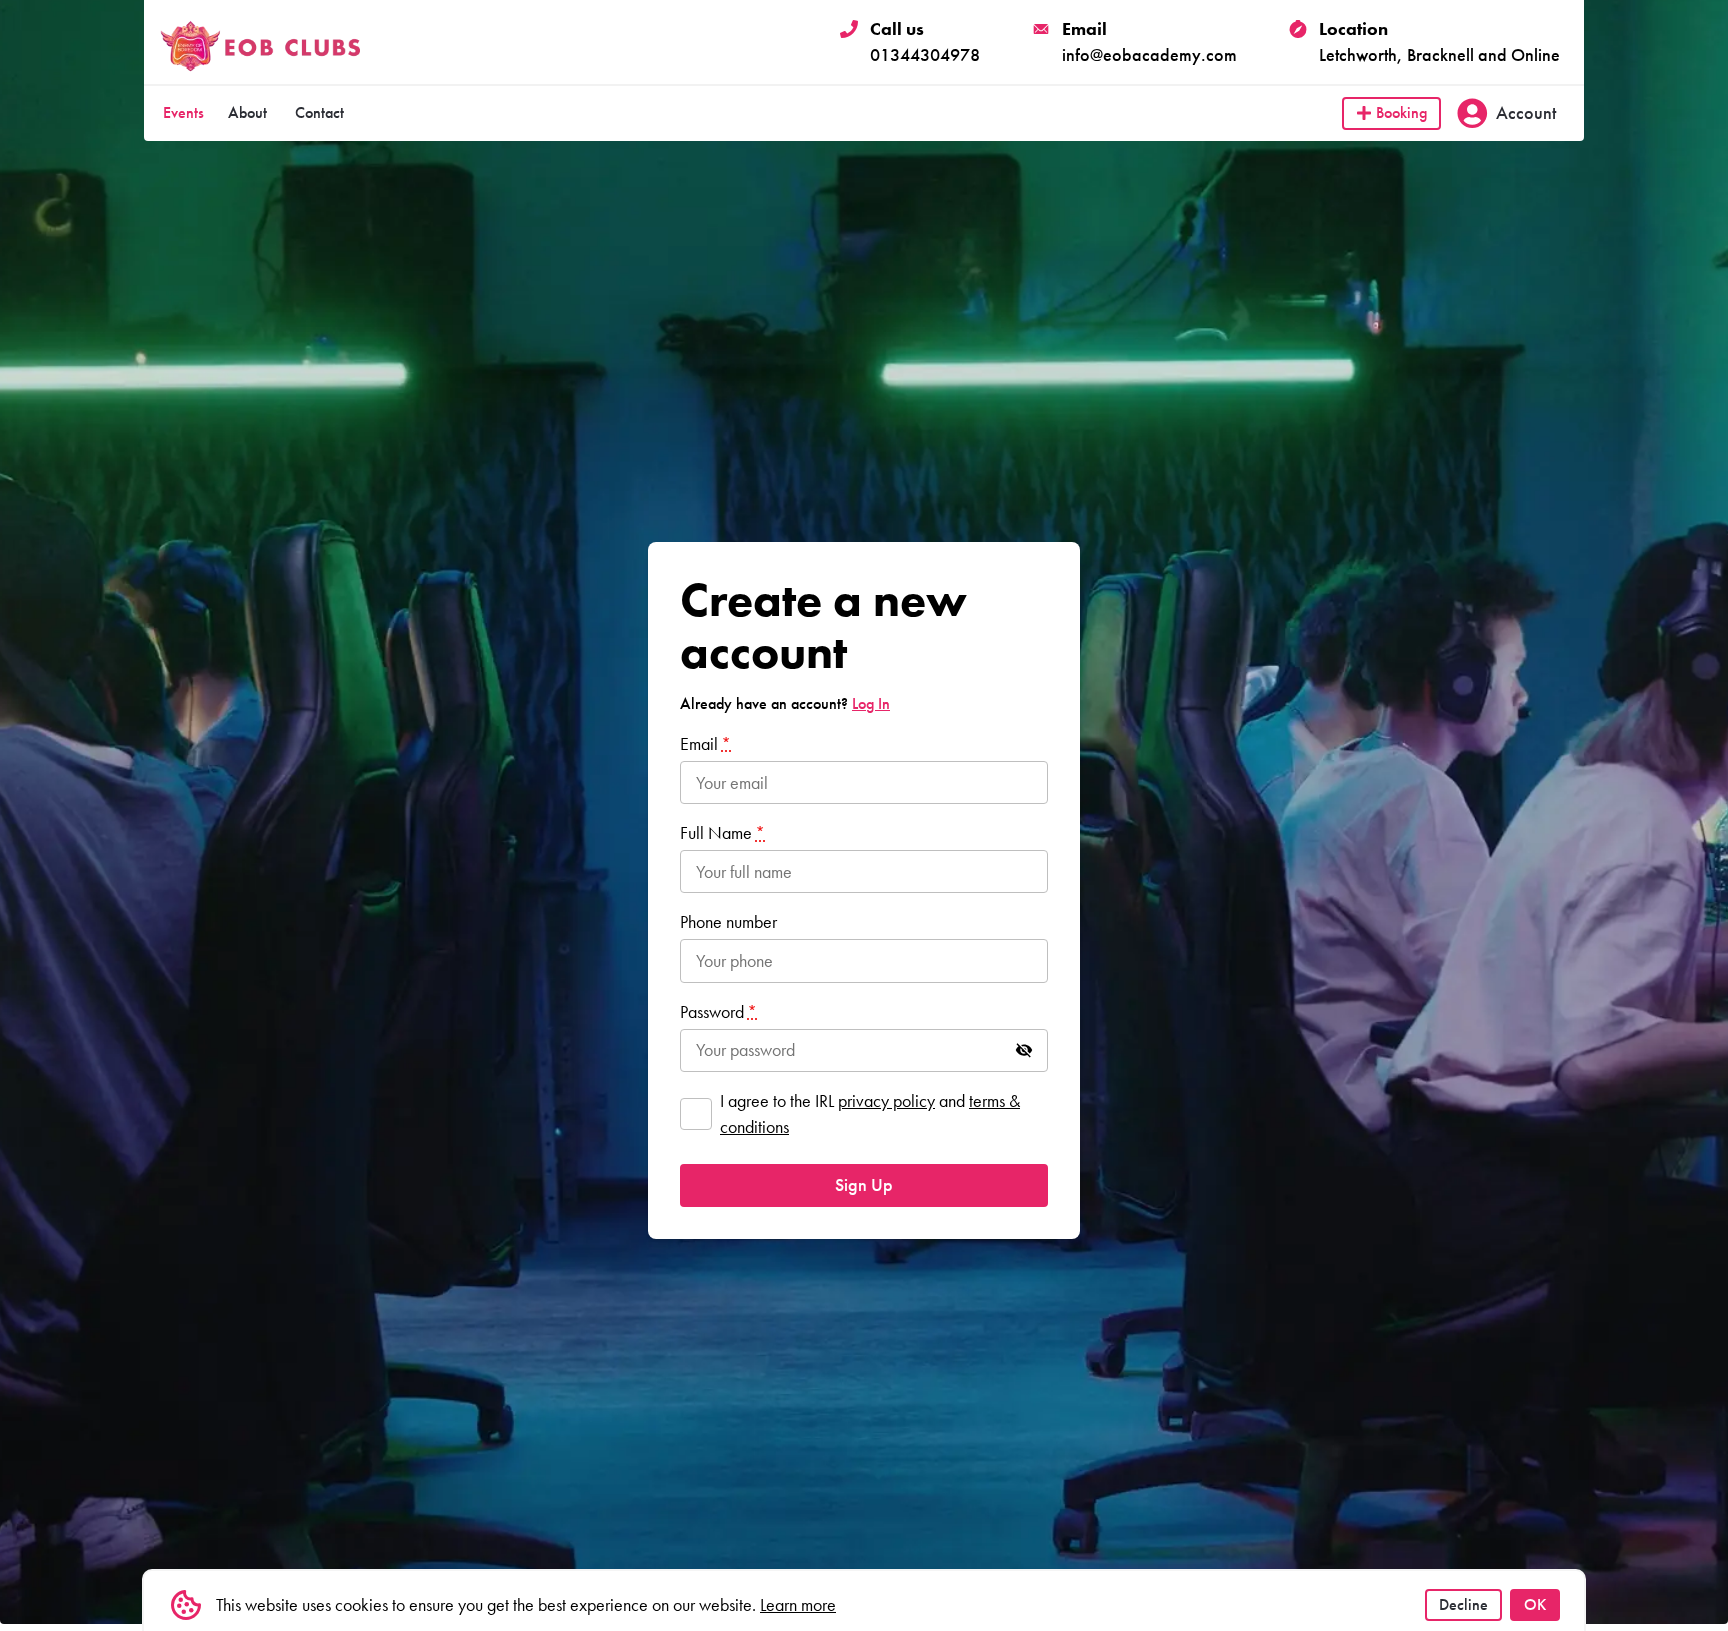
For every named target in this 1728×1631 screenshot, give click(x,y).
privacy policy (886, 1100)
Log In (871, 703)
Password (718, 1011)
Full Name (722, 832)
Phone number (728, 921)
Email (705, 743)
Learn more (798, 1604)
